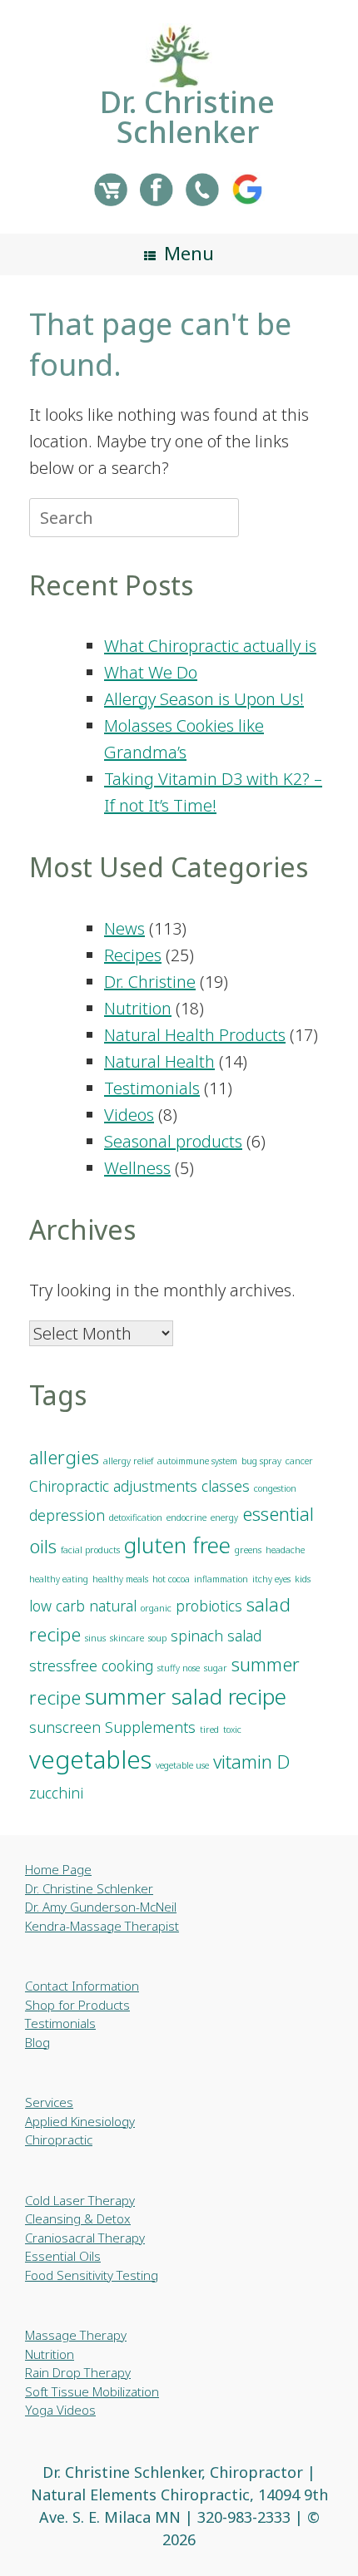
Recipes (133, 955)
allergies (64, 1457)
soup (157, 1638)
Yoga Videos (60, 2410)
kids (303, 1579)
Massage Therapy (76, 2335)
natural (113, 1606)
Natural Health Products (195, 1035)
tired (209, 1730)
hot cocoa (171, 1579)
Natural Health (159, 1061)
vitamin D (251, 1762)
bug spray (261, 1461)
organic (156, 1608)
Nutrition (138, 1008)
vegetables (90, 1759)
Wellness (137, 1168)
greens (248, 1550)
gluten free (177, 1545)
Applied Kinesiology (80, 2121)
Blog (37, 2042)
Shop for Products (77, 2005)
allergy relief (128, 1461)
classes (226, 1486)
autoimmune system (197, 1461)
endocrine (186, 1517)
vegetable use (182, 1765)
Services (49, 2102)
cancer (299, 1461)
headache (285, 1550)
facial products (90, 1550)
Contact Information (82, 1986)
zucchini (56, 1793)
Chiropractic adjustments (113, 1486)
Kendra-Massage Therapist (102, 1926)
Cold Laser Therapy (80, 2200)
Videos (129, 1115)
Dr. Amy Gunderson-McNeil (101, 1907)
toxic (232, 1730)
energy (224, 1517)
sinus (95, 1638)
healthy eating (59, 1579)
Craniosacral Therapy (85, 2238)
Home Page (58, 1869)
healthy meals (120, 1579)
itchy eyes (271, 1579)
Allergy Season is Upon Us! (204, 699)
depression (67, 1515)
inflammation (221, 1579)
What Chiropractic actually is (210, 646)
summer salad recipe (186, 1696)
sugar (216, 1668)
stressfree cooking (91, 1666)
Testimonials (152, 1088)
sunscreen (65, 1727)
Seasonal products (173, 1141)
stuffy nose (179, 1668)
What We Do (151, 672)
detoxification (136, 1517)
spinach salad (216, 1636)
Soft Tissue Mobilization (92, 2391)
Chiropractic (59, 2139)
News (124, 928)
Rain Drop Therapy (78, 2372)
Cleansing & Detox (78, 2218)
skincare (127, 1638)
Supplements (150, 1727)
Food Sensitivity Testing (92, 2275)
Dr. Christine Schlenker (89, 1888)
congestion (275, 1488)
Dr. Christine (150, 982)
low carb (57, 1606)
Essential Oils (63, 2256)
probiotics (209, 1606)
